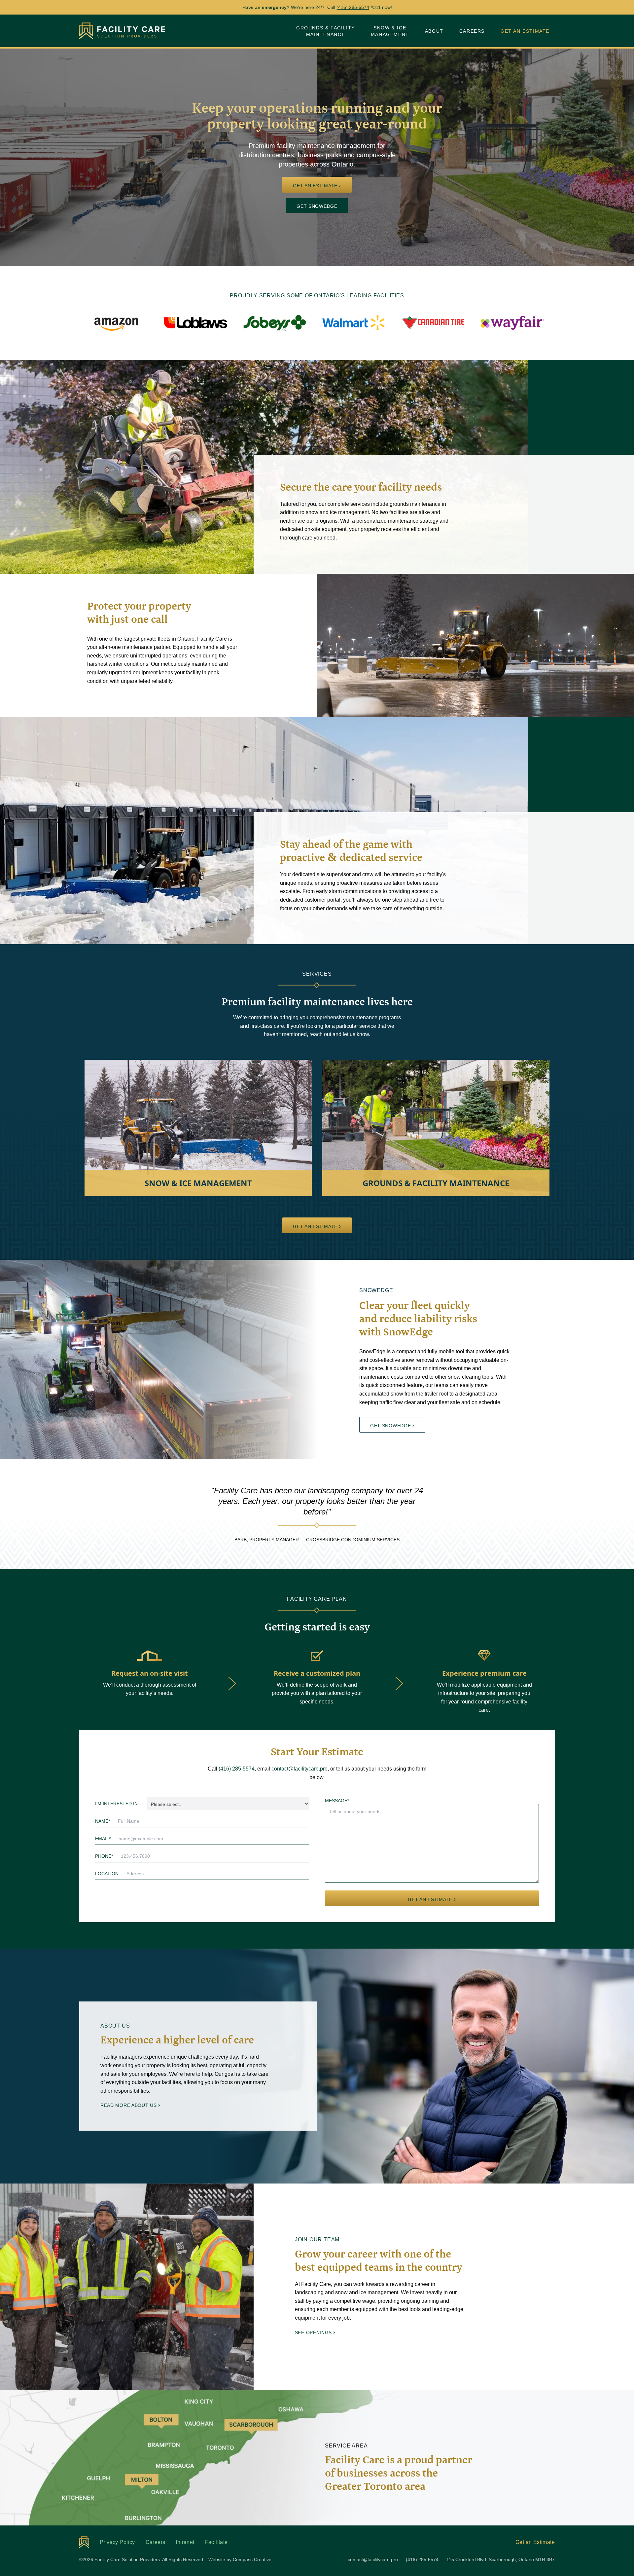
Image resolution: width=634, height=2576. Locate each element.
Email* (103, 1839)
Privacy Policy (117, 2542)
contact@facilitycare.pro (299, 1769)
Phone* (104, 1856)
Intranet (185, 2542)
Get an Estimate (525, 31)
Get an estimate (315, 186)
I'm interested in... (118, 1804)
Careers (472, 31)
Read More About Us (129, 2105)
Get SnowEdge (317, 206)
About (434, 31)
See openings (313, 2333)
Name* (103, 1821)
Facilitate (216, 2542)
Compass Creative (252, 2559)
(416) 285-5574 (353, 7)
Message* (337, 1801)
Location (107, 1874)
